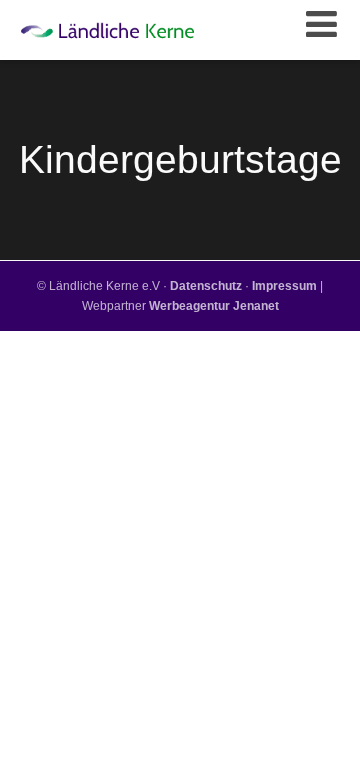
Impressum (284, 286)
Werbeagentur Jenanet (214, 306)
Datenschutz (206, 286)
